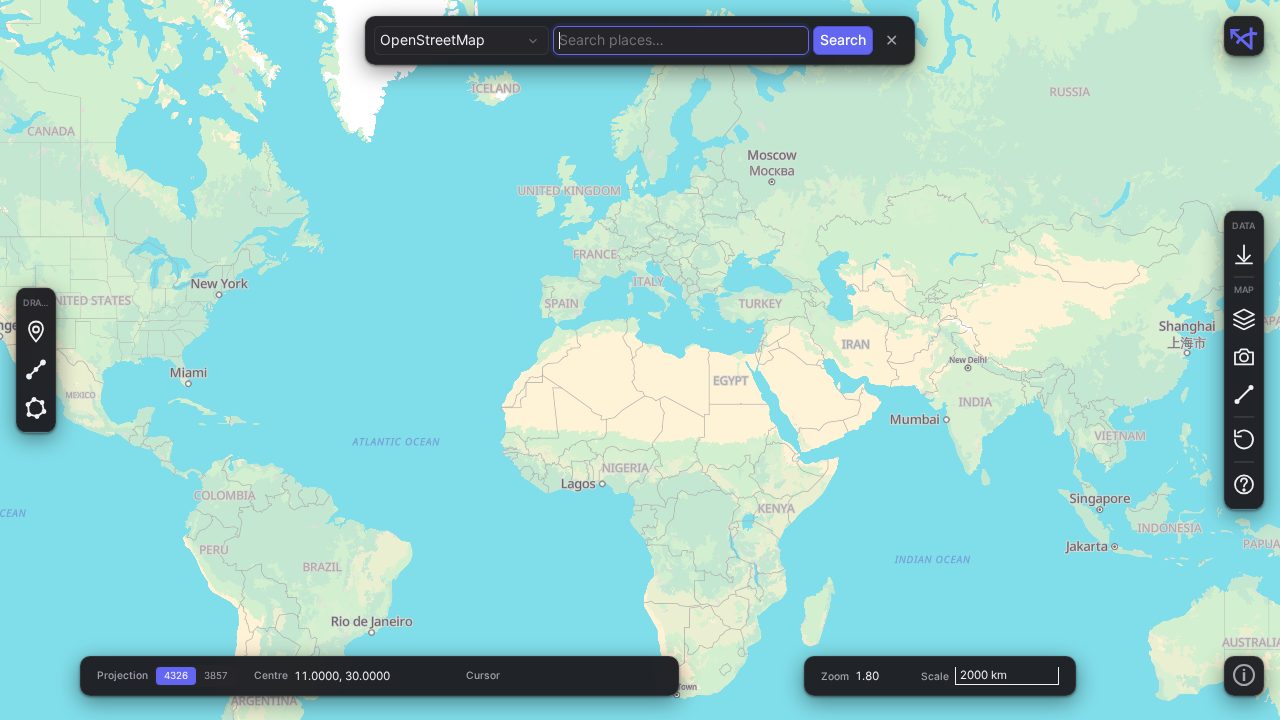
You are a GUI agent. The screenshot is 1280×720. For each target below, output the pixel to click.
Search (843, 39)
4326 (176, 675)
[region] (640, 360)
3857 (216, 675)
